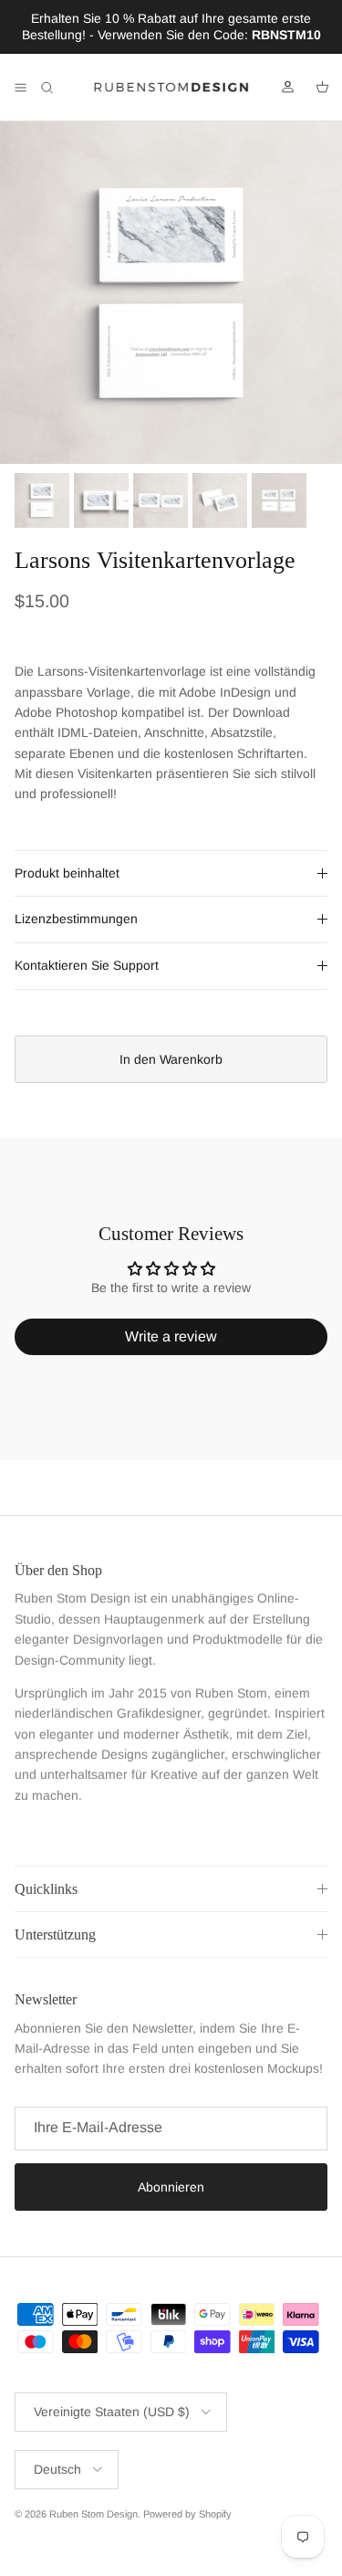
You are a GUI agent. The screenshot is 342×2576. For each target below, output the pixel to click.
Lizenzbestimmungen (76, 919)
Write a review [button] (171, 1336)
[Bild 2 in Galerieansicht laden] (171, 293)
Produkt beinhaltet (67, 873)
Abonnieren (171, 2187)
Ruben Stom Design (93, 2514)
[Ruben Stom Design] (171, 88)
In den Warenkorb (171, 1059)
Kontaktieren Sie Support (87, 965)
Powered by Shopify (187, 2514)
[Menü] (20, 88)
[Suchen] (60, 88)
